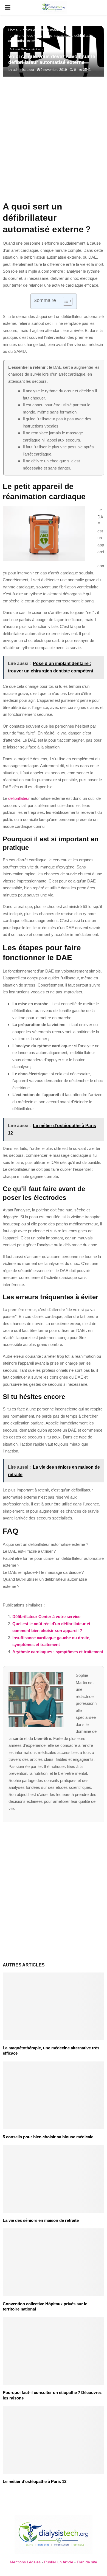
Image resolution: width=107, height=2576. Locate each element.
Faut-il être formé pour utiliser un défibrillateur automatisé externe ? (53, 1562)
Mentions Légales (25, 2562)
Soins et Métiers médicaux (26, 49)
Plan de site (87, 2562)
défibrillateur (19, 798)
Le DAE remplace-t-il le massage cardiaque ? (43, 1572)
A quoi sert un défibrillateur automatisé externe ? (45, 1544)
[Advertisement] (54, 142)
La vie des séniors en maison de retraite (41, 2220)
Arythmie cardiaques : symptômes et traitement (58, 1652)
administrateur (24, 70)
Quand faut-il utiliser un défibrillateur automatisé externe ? (45, 1583)
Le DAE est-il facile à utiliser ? (29, 1551)
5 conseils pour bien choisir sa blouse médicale (48, 2137)
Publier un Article (59, 2562)
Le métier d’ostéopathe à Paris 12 (35, 2481)
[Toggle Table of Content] (65, 301)
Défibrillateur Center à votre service (46, 1617)
